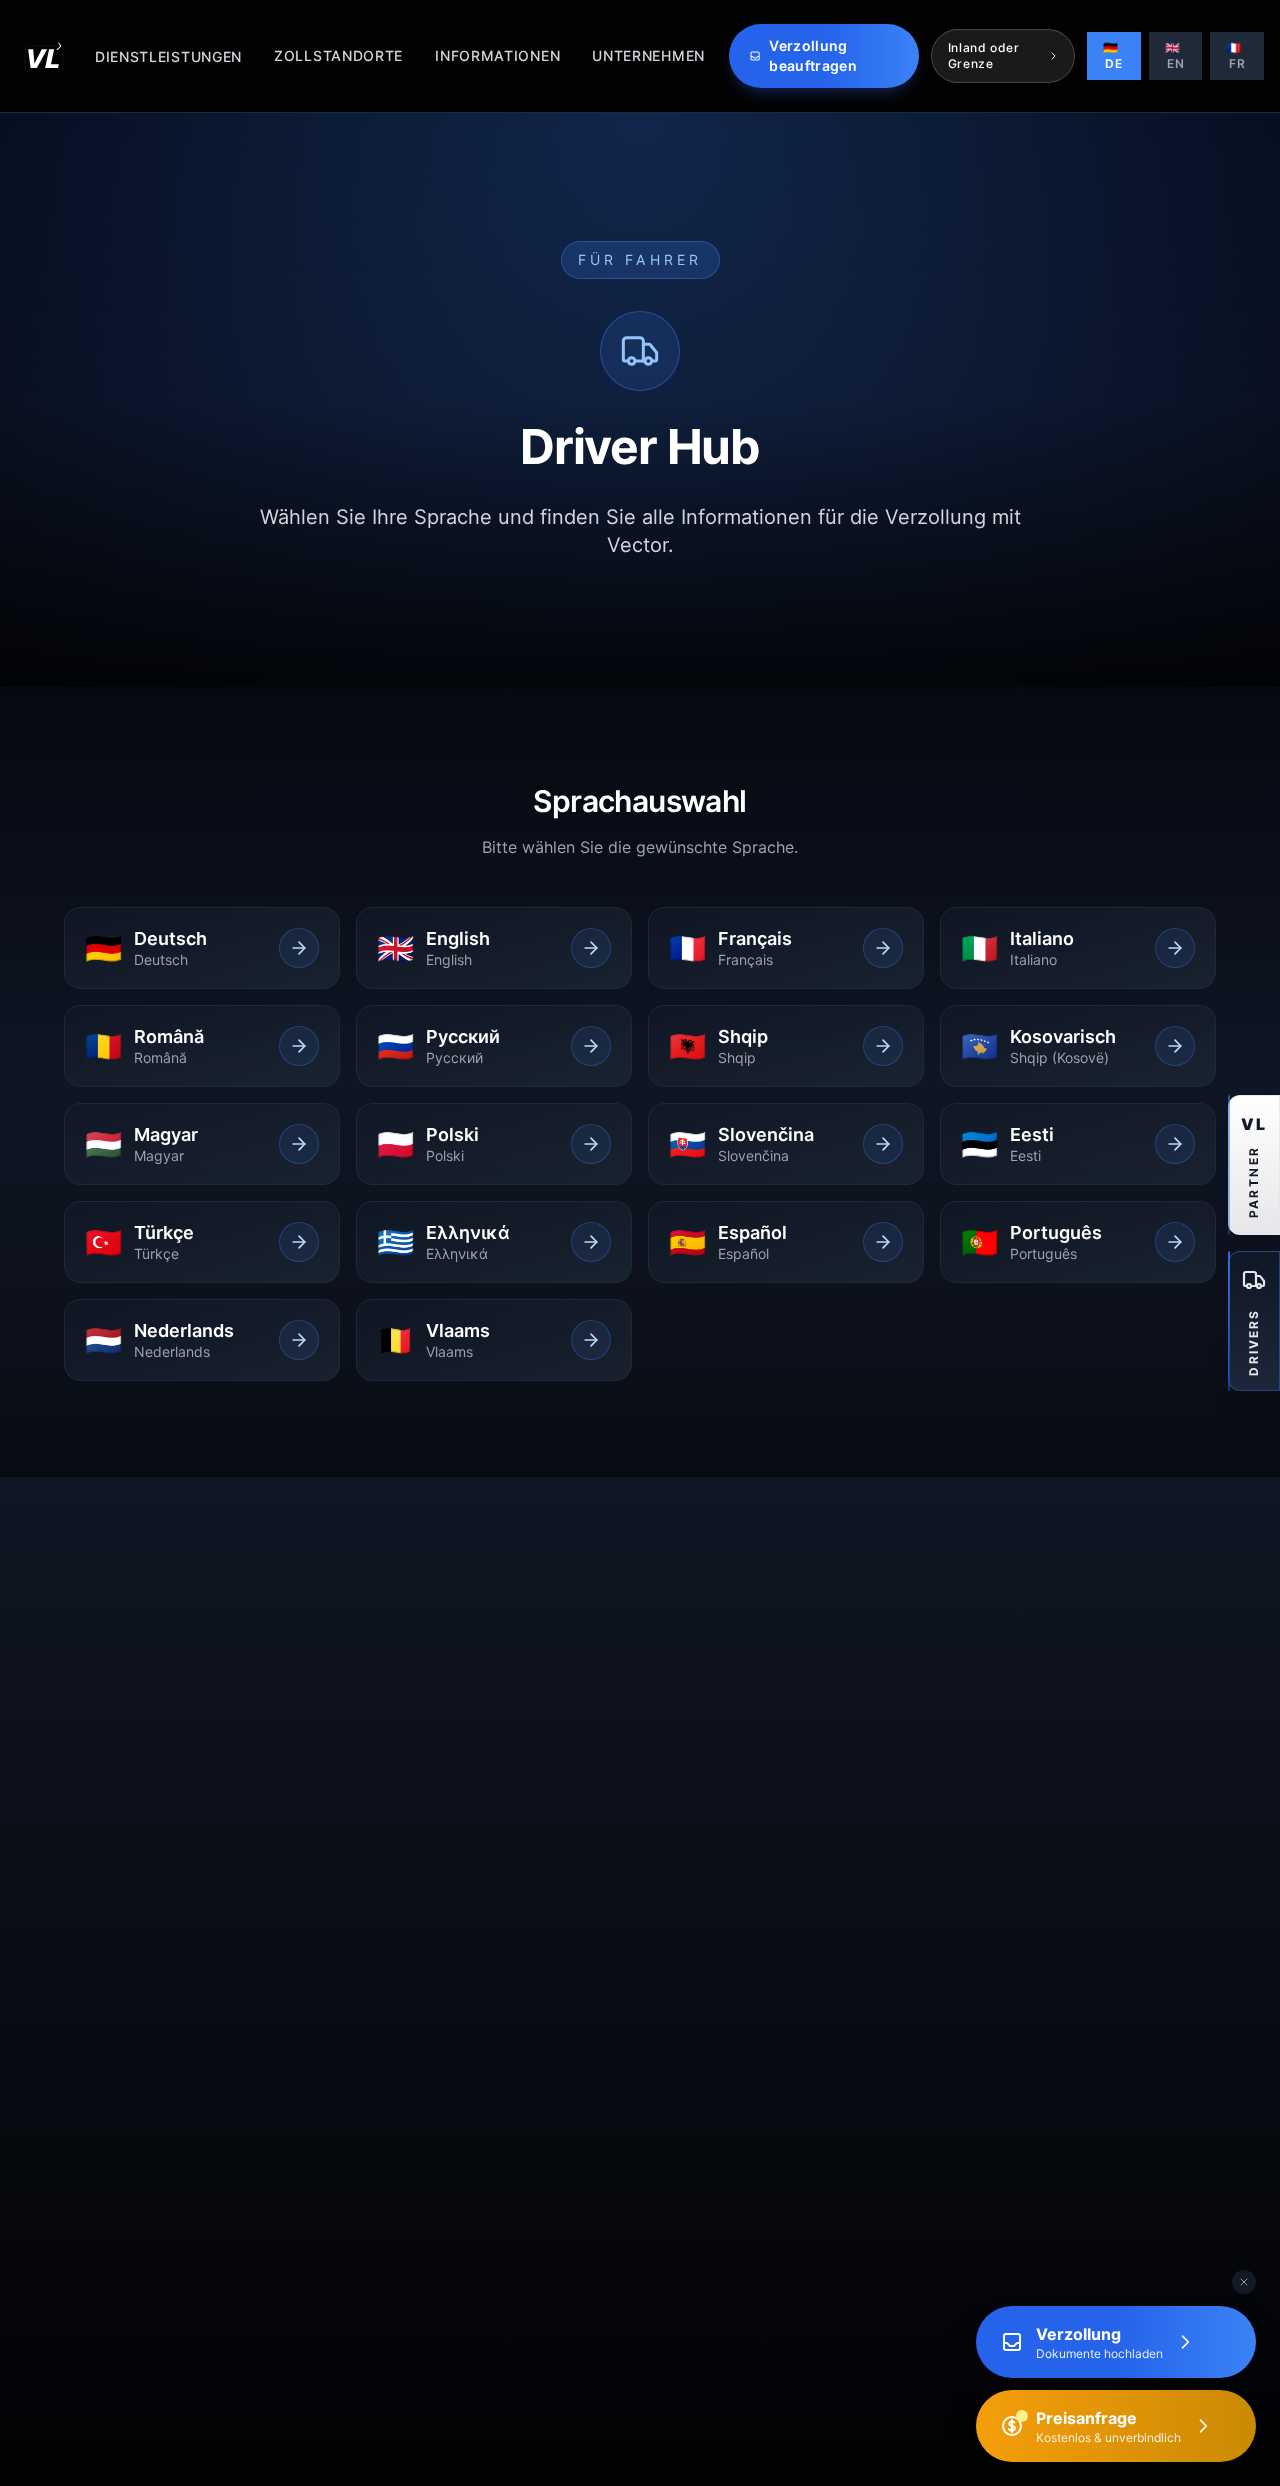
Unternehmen (648, 55)
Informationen (497, 55)
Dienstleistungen (168, 56)
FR (1235, 55)
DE (1112, 55)
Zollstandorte (338, 55)
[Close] (1244, 2282)
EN (1174, 55)
